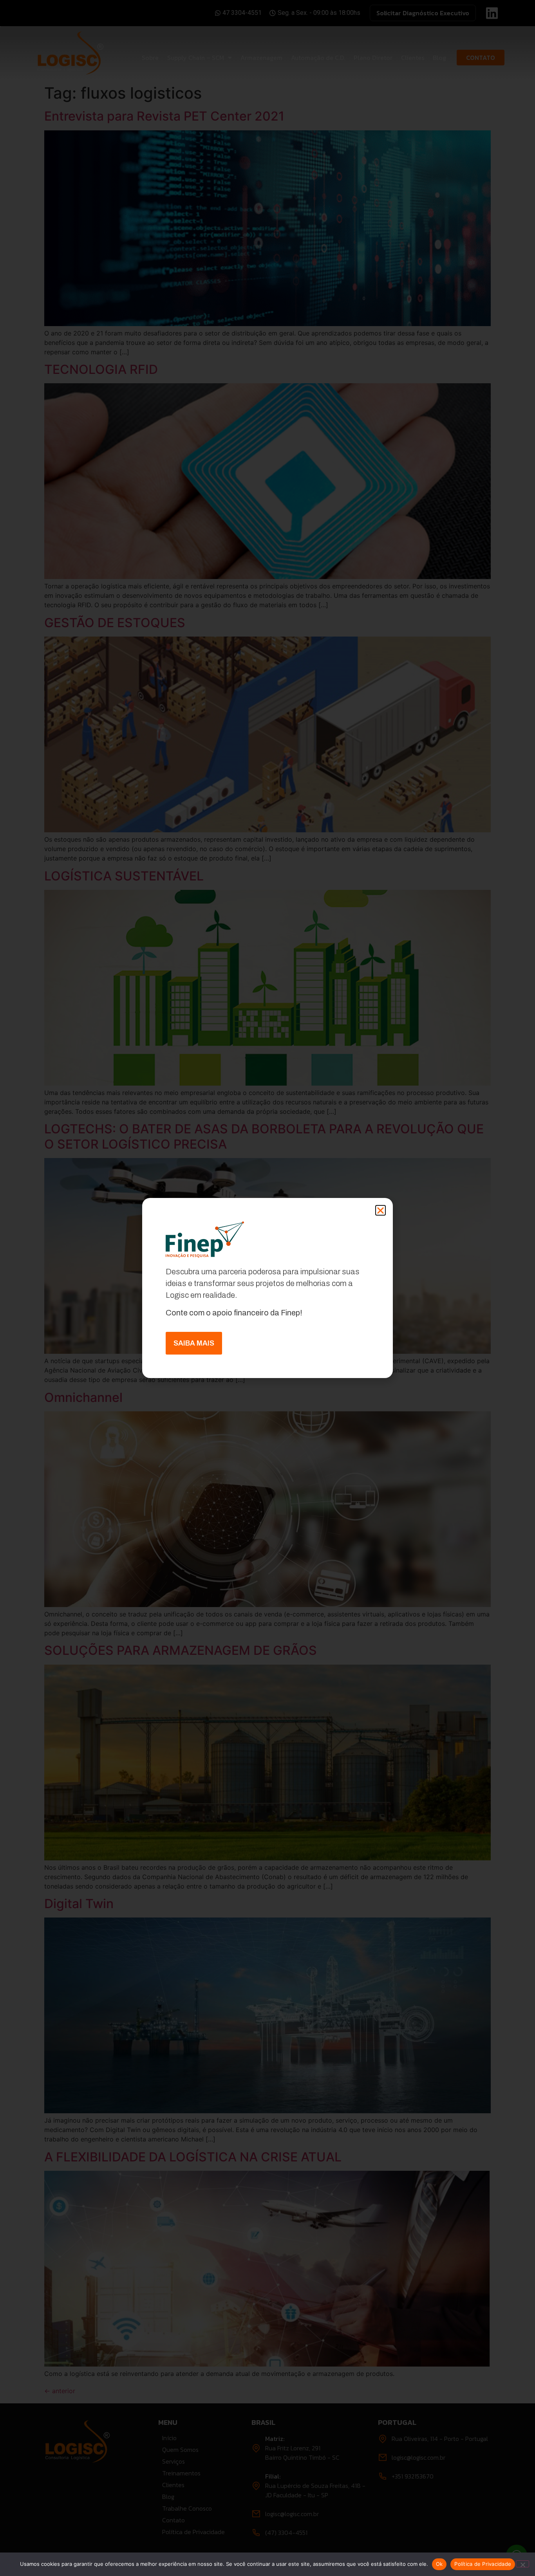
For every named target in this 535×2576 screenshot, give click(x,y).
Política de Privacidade (483, 2564)
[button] (380, 1210)
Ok (439, 2564)
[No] (522, 2564)
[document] (267, 1288)
